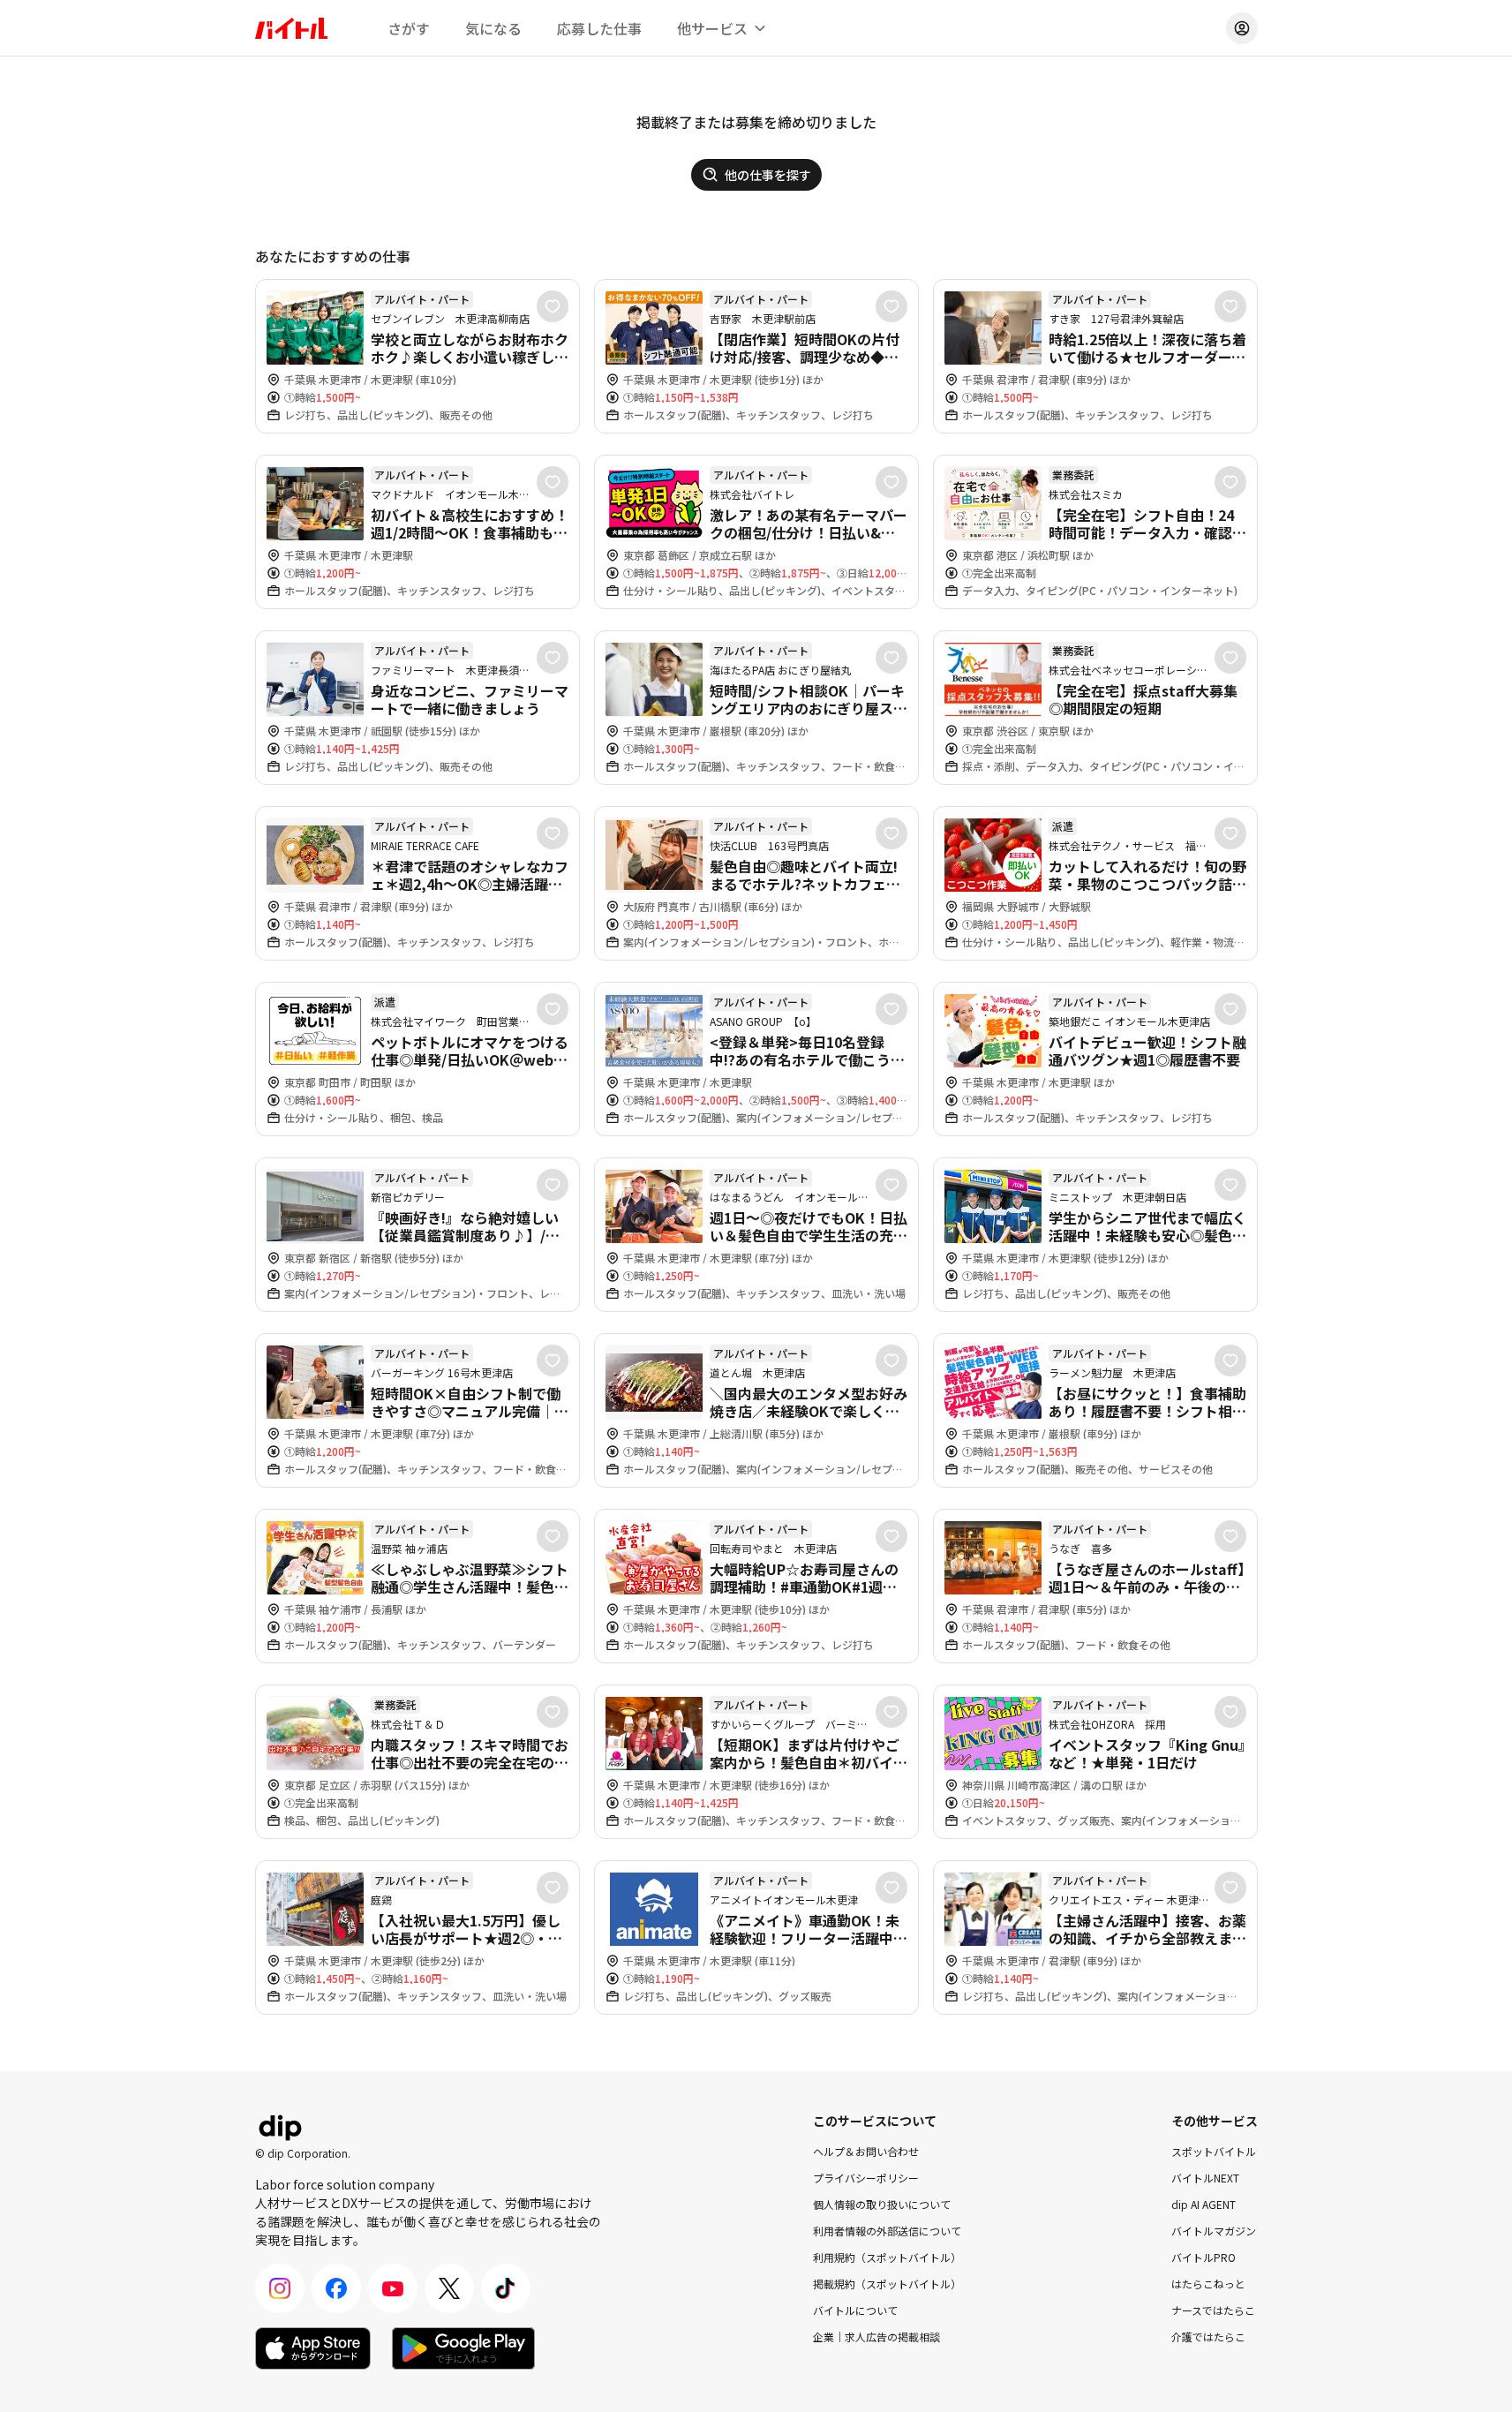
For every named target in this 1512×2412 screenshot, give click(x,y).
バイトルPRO (1204, 2257)
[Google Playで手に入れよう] (463, 2348)
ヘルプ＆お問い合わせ (866, 2151)
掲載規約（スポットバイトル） (887, 2284)
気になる (493, 28)
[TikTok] (506, 2288)
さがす (409, 28)
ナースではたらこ (1213, 2310)
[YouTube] (393, 2288)
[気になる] (553, 306)
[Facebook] (336, 2288)
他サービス (712, 28)
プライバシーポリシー (866, 2178)
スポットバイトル (1214, 2151)
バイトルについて (855, 2310)
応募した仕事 (599, 28)
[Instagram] (280, 2288)
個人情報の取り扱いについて (882, 2204)
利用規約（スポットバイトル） (887, 2257)
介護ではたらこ (1208, 2337)
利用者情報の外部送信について (887, 2231)
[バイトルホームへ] (291, 28)
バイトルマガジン (1214, 2231)
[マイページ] (1242, 28)
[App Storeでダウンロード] (313, 2348)
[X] (449, 2288)
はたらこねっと (1208, 2284)
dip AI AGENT (1204, 2204)
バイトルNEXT (1205, 2178)
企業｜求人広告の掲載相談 (876, 2337)
